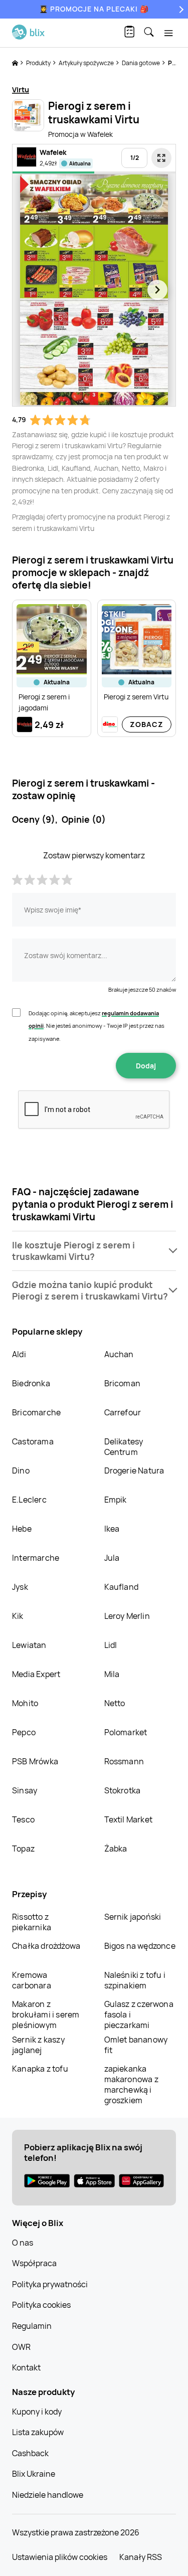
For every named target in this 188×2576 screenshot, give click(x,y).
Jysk (20, 1587)
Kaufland (122, 1587)
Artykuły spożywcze (87, 63)
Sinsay (25, 1790)
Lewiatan (29, 1645)
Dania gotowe (141, 63)
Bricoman (123, 1383)
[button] (94, 1251)
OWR (21, 2347)
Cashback (30, 2453)
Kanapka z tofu (40, 2069)
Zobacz (147, 724)
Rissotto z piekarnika (32, 1922)
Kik (18, 1616)
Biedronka (31, 1383)
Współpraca (34, 2263)
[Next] (180, 9)
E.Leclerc (29, 1500)
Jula (112, 1558)
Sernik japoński (133, 1917)
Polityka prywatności (50, 2284)
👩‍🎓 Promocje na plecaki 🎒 (94, 9)
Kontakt (26, 2367)
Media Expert (36, 1674)
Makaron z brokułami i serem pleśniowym (46, 2014)
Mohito (25, 1703)
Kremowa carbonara (32, 1980)
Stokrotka (123, 1790)
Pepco (24, 1732)
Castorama (33, 1441)
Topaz (23, 1849)
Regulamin (32, 2326)
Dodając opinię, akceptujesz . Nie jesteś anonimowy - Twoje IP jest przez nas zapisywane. (97, 1026)
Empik (116, 1500)
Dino (21, 1470)
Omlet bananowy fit (136, 2045)
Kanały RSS (141, 2557)
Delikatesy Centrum (124, 1447)
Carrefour (123, 1412)
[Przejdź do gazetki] (161, 158)
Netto (115, 1703)
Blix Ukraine (34, 2474)
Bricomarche (36, 1412)
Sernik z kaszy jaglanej (38, 2045)
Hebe (22, 1529)
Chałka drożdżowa (46, 1946)
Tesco (23, 1819)
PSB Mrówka (35, 1761)
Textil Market (129, 1819)
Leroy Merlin (127, 1616)
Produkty (39, 63)
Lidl (111, 1645)
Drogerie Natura (134, 1470)
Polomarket (126, 1732)
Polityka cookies (41, 2305)
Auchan (119, 1354)
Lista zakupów (38, 2432)
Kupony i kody (37, 2412)
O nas (23, 2243)
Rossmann (124, 1761)
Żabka (116, 1849)
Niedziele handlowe (48, 2495)
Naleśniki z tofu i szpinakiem (135, 1980)
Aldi (19, 1354)
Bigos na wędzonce (140, 1946)
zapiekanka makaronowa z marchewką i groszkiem (131, 2084)
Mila (112, 1674)
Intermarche (36, 1558)
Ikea (112, 1529)
